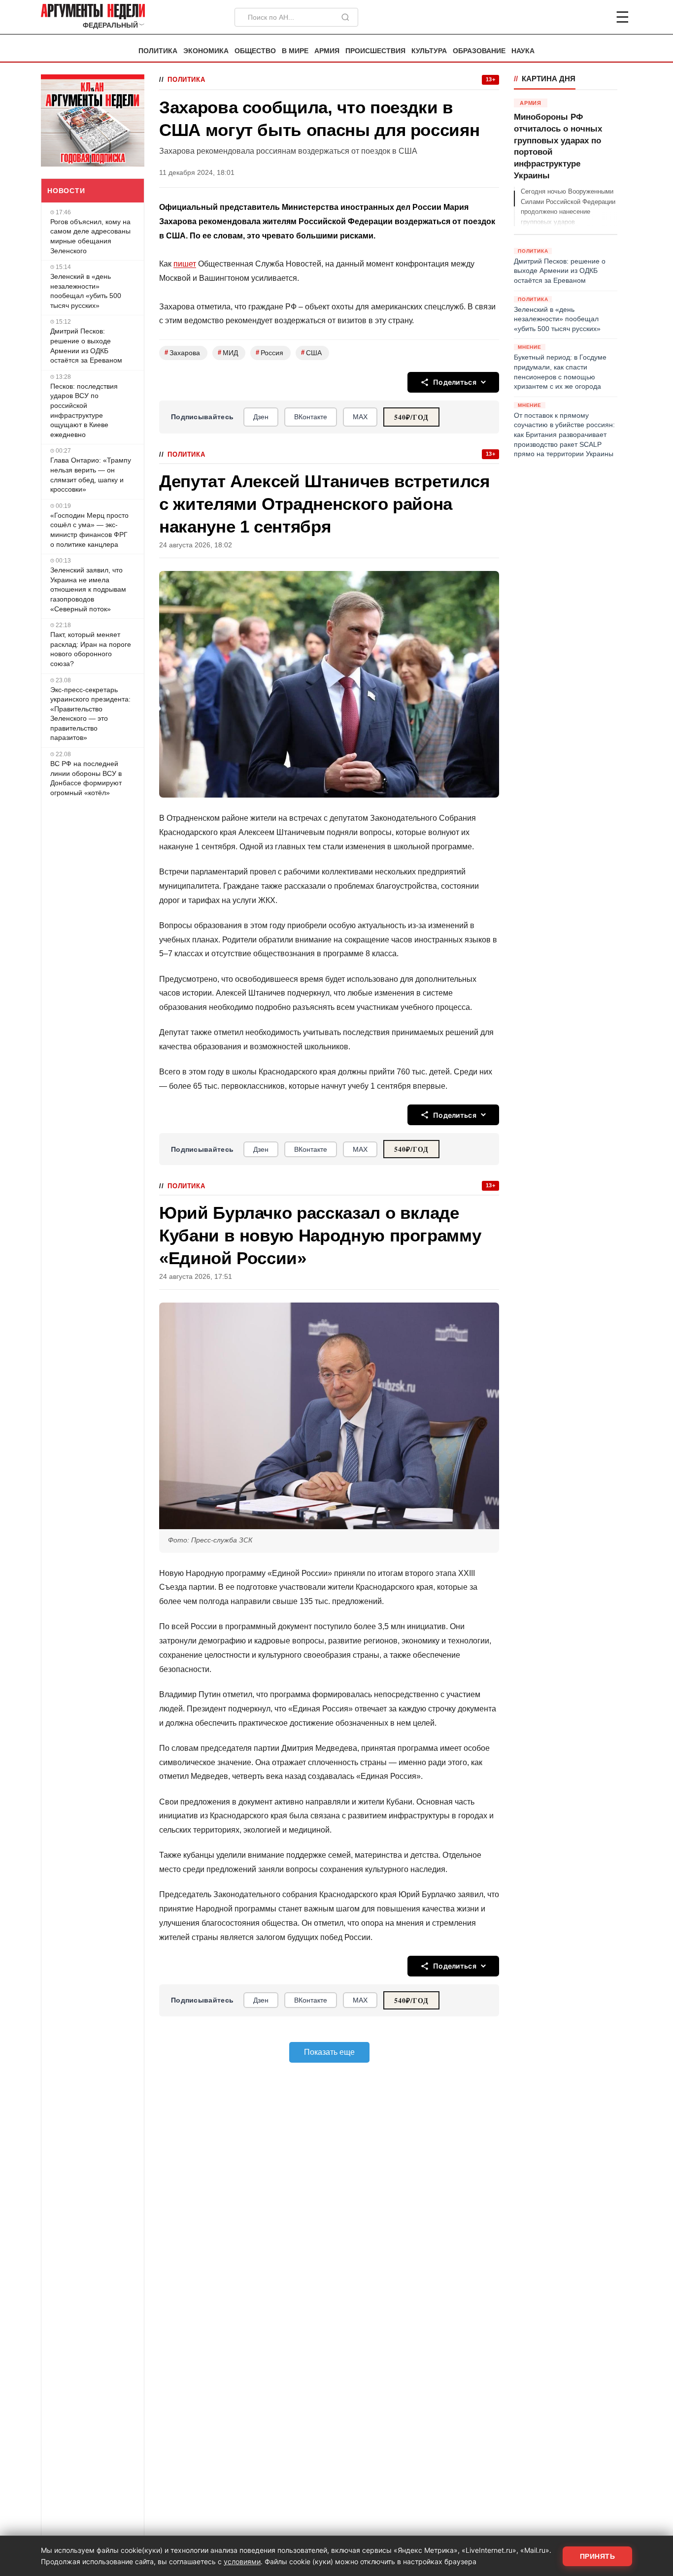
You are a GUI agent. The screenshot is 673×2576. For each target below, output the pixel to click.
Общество (255, 51)
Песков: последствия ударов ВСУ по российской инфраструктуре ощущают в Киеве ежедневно (84, 410)
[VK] (596, 17)
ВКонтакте (311, 417)
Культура (429, 51)
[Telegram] (571, 17)
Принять (598, 2556)
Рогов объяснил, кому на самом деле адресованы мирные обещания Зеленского (90, 236)
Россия (269, 352)
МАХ (360, 417)
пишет (185, 264)
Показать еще (329, 2052)
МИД (228, 352)
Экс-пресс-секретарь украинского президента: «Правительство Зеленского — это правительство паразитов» (90, 714)
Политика (158, 51)
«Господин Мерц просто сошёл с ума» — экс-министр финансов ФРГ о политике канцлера (89, 530)
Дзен (261, 417)
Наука (523, 51)
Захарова (182, 352)
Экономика (206, 51)
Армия (327, 51)
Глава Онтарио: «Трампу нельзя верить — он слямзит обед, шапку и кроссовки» (91, 475)
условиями (242, 2561)
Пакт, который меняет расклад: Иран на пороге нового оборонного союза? (91, 649)
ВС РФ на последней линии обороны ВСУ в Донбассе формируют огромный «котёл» (86, 778)
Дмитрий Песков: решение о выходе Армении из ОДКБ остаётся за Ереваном (86, 346)
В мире (295, 51)
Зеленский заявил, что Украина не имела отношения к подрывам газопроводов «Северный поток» (88, 589)
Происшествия (375, 51)
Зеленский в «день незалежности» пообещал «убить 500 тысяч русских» (86, 291)
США (311, 352)
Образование (479, 51)
